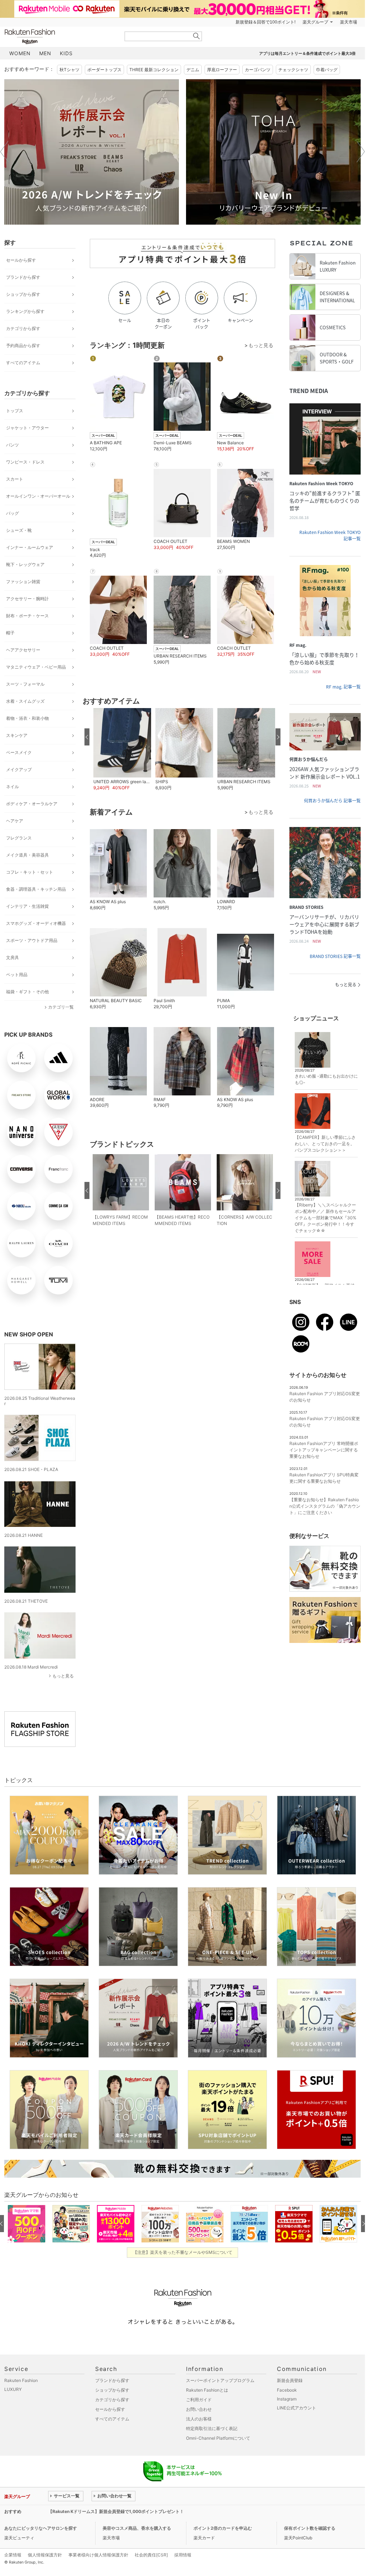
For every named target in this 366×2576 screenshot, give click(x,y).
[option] (92, 152)
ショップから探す (23, 294)
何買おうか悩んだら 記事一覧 (332, 801)
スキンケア (17, 735)
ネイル (12, 787)
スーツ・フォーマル (25, 684)
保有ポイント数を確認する (310, 2528)
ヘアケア (15, 821)
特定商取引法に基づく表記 (212, 2428)
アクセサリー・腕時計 (27, 599)
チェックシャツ (293, 70)
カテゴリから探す (23, 328)
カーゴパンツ (258, 70)
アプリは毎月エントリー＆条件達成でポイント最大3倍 (307, 53)
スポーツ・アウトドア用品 (32, 940)
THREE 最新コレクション (154, 70)
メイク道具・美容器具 (27, 855)
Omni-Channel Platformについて (218, 2438)
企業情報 (13, 2555)
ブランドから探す (23, 277)
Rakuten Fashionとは (207, 2390)
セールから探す (21, 260)
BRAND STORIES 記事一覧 (335, 956)
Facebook (287, 2390)
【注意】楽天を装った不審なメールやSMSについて (183, 2252)
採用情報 (183, 2555)
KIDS (66, 53)
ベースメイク (19, 752)
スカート (15, 479)
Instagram (287, 2399)
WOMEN (20, 53)
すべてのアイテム (23, 363)
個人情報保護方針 (45, 2555)
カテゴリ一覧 (61, 1007)
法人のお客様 (199, 2419)
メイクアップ (19, 769)
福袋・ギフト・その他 (27, 992)
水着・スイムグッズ (25, 701)
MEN (45, 53)
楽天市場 (349, 22)
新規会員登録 (290, 2380)
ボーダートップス (104, 70)
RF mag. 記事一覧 (343, 687)
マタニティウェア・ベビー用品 (36, 667)
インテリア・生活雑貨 (27, 906)
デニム (193, 70)
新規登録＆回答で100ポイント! (266, 22)
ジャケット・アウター (27, 428)
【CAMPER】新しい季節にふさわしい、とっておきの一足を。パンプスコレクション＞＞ (325, 1144)
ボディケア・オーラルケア (32, 804)
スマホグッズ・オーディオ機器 (36, 923)
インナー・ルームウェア (30, 547)
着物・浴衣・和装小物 (27, 718)
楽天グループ (315, 22)
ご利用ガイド (199, 2400)
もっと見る (63, 1676)
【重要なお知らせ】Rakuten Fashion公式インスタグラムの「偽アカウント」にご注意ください (325, 1506)
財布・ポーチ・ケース (27, 616)
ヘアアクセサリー (23, 650)
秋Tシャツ (69, 70)
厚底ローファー (222, 70)
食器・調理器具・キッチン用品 (36, 889)
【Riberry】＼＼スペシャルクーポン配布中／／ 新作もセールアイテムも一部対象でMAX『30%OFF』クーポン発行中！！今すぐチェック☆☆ (326, 1218)
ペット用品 (17, 975)
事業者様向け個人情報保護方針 (98, 2555)
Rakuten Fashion (60, 36)
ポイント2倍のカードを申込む (223, 2528)
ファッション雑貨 (23, 582)
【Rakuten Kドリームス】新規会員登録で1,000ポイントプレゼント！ (116, 2511)
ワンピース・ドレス (25, 462)
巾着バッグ (327, 70)
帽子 (10, 633)
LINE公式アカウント (297, 2408)
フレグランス (19, 838)
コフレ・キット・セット (30, 872)
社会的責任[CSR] (151, 2555)
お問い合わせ (199, 2409)
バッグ (12, 513)
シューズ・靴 (19, 530)
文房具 (12, 957)
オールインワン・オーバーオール (38, 496)
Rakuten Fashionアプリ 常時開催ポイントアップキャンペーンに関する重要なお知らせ (324, 1450)
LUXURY (13, 2389)
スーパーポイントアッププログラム (220, 2380)
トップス (15, 411)
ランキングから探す (25, 311)
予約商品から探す (23, 345)
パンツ (12, 445)
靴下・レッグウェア (25, 564)
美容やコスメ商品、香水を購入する (137, 2528)
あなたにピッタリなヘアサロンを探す (41, 2528)
